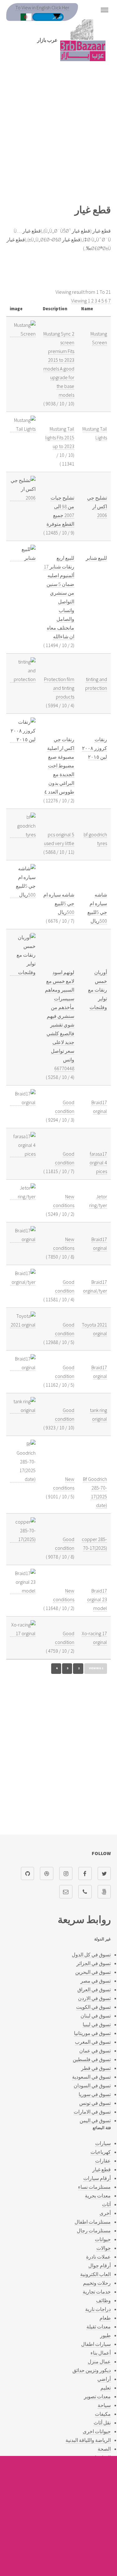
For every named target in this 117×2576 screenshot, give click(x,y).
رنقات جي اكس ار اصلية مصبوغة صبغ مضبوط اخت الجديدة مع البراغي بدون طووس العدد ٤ (59, 766)
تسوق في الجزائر (94, 1963)
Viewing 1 (81, 301)
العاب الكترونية (95, 2274)
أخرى (105, 2213)
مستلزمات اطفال (93, 2222)
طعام (105, 2318)
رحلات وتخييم (97, 2283)
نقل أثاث (102, 2423)
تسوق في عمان (95, 2051)
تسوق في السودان (92, 2085)
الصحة (104, 2449)
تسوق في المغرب (93, 2042)
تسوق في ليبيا (97, 2024)
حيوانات (103, 2239)
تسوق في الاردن (94, 1998)
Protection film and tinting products (59, 688)
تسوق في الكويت (93, 2007)
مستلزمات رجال (94, 2230)
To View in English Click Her (42, 7)
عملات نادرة (98, 2257)
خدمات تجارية (97, 2292)
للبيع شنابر (96, 558)
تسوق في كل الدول (91, 1955)
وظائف (103, 2300)
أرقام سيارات (97, 2178)
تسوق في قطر (96, 2068)
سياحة (104, 2405)
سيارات (103, 2143)
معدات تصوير (97, 2396)
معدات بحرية (98, 2196)
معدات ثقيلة (99, 2327)
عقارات (103, 2161)
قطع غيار (102, 2169)
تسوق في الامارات (92, 2112)
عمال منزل (99, 2361)
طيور (105, 2335)
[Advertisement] (58, 136)
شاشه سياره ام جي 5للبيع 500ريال (59, 903)
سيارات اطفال (96, 2344)
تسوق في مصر (96, 1981)
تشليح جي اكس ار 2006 (97, 506)
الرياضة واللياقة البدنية (88, 2440)
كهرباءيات (101, 2152)
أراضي (104, 2379)
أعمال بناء (101, 2353)
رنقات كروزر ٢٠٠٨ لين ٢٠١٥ (95, 748)
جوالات (104, 2248)
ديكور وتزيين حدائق (92, 2370)
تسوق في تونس (95, 2103)
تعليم (106, 2388)
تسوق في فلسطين (92, 2059)
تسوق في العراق (94, 1989)
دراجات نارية (98, 2309)
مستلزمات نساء (94, 2187)
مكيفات (103, 2414)
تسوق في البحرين (93, 1972)
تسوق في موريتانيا (92, 2033)
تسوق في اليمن (95, 2120)
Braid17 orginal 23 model (97, 1599)
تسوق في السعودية (91, 2077)
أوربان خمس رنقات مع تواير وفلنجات (97, 990)
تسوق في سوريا (95, 2094)
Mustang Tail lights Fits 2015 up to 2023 (60, 437)
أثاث (106, 2204)
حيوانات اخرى (97, 2431)
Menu (105, 10)
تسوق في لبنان (96, 2016)
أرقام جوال (100, 2265)
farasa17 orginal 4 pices (98, 1162)
